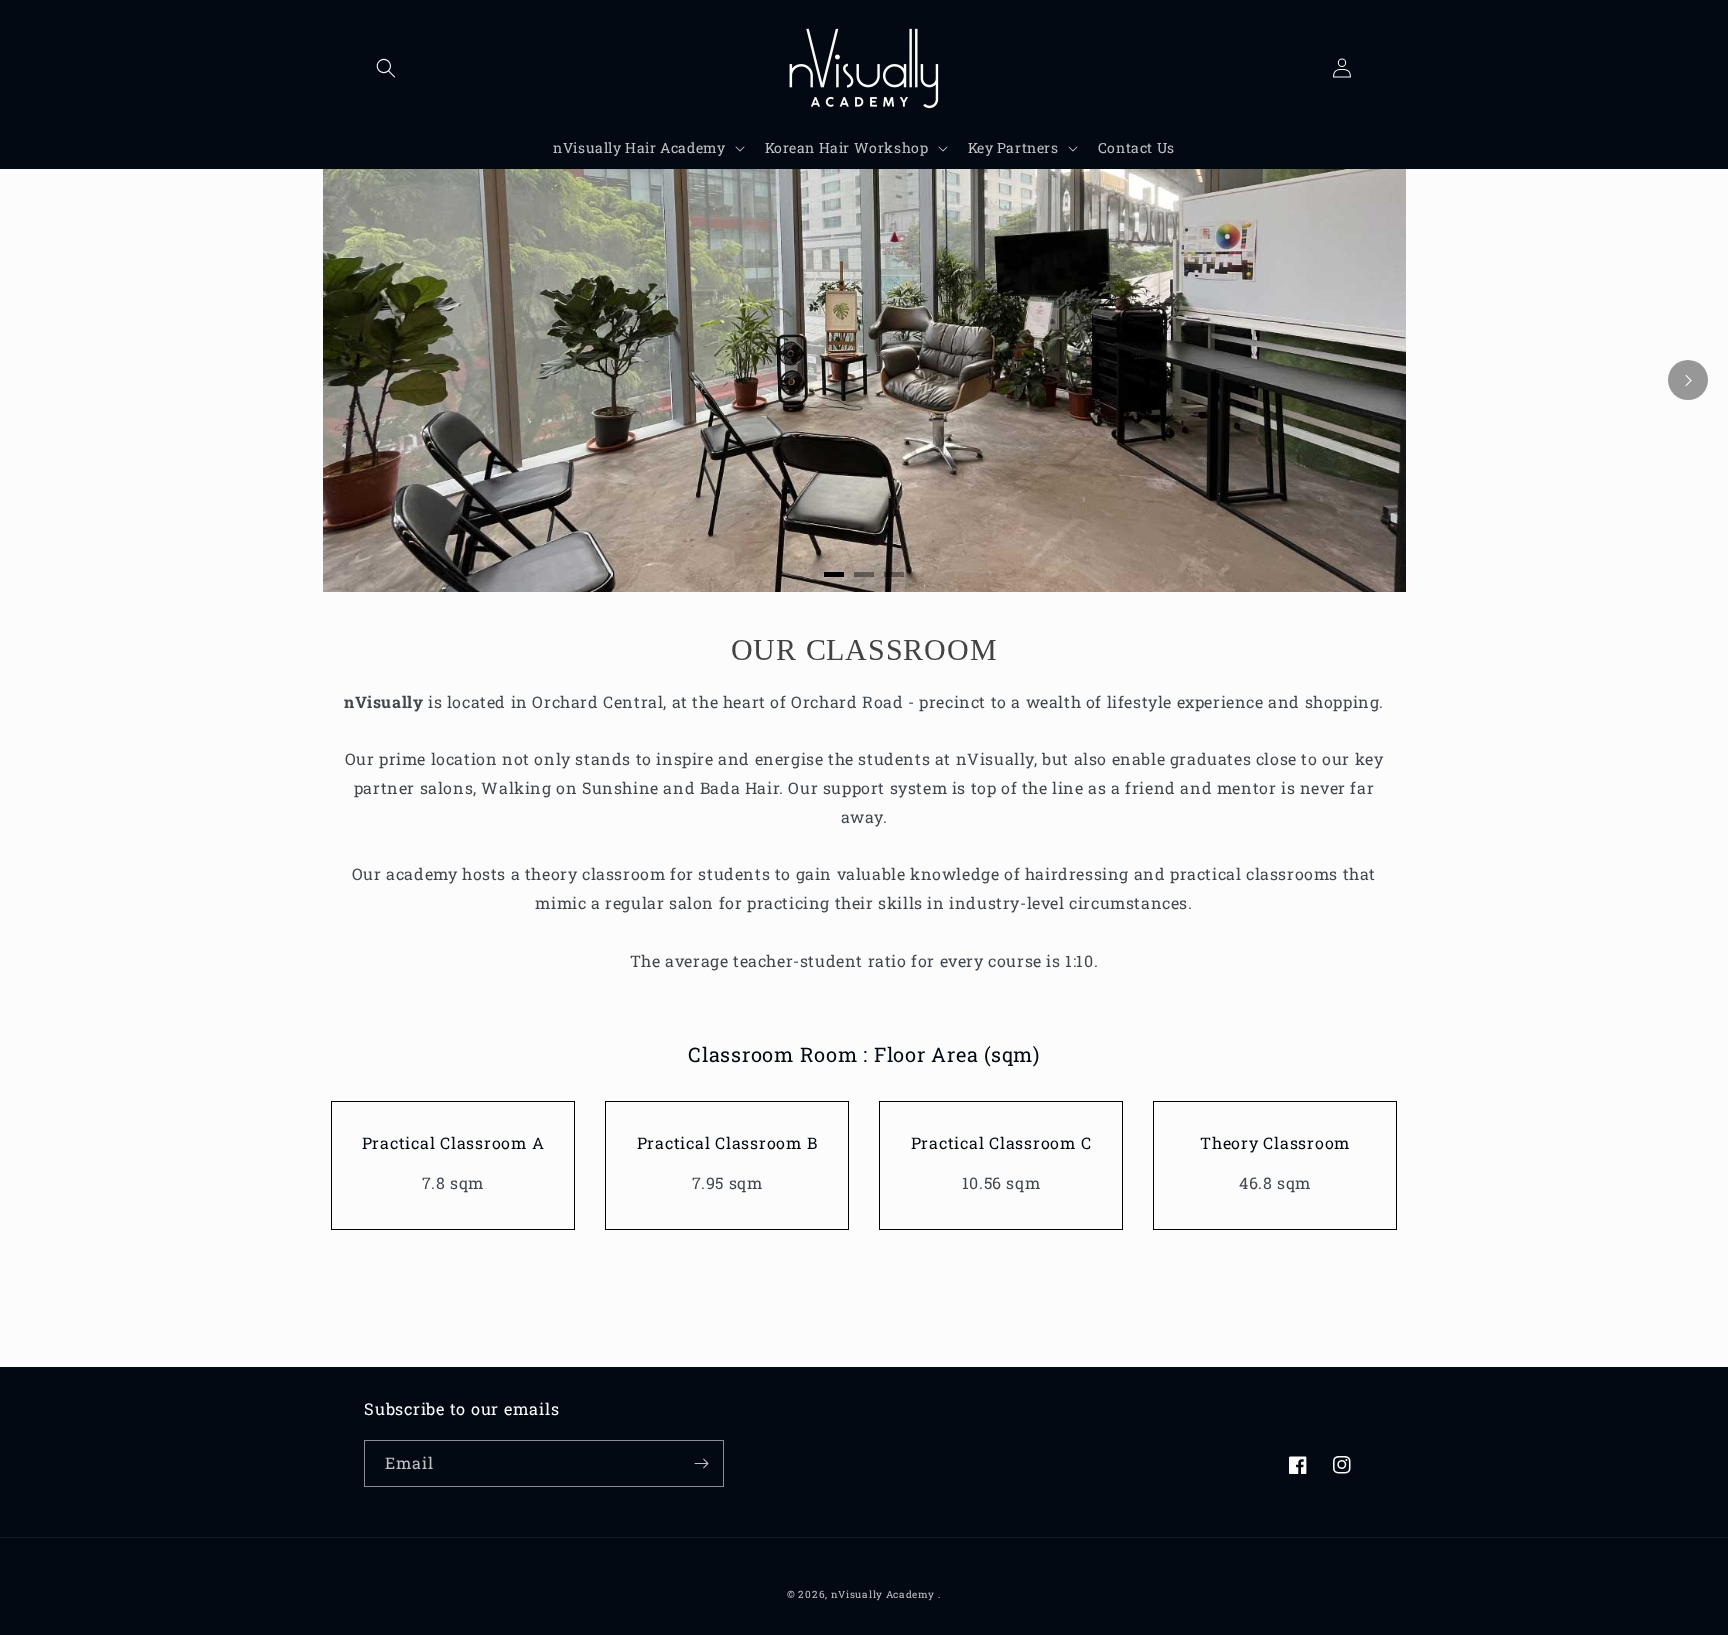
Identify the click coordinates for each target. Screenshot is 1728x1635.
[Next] (1688, 380)
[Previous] (40, 380)
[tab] (834, 574)
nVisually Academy (883, 1594)
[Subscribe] (701, 1463)
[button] (386, 68)
